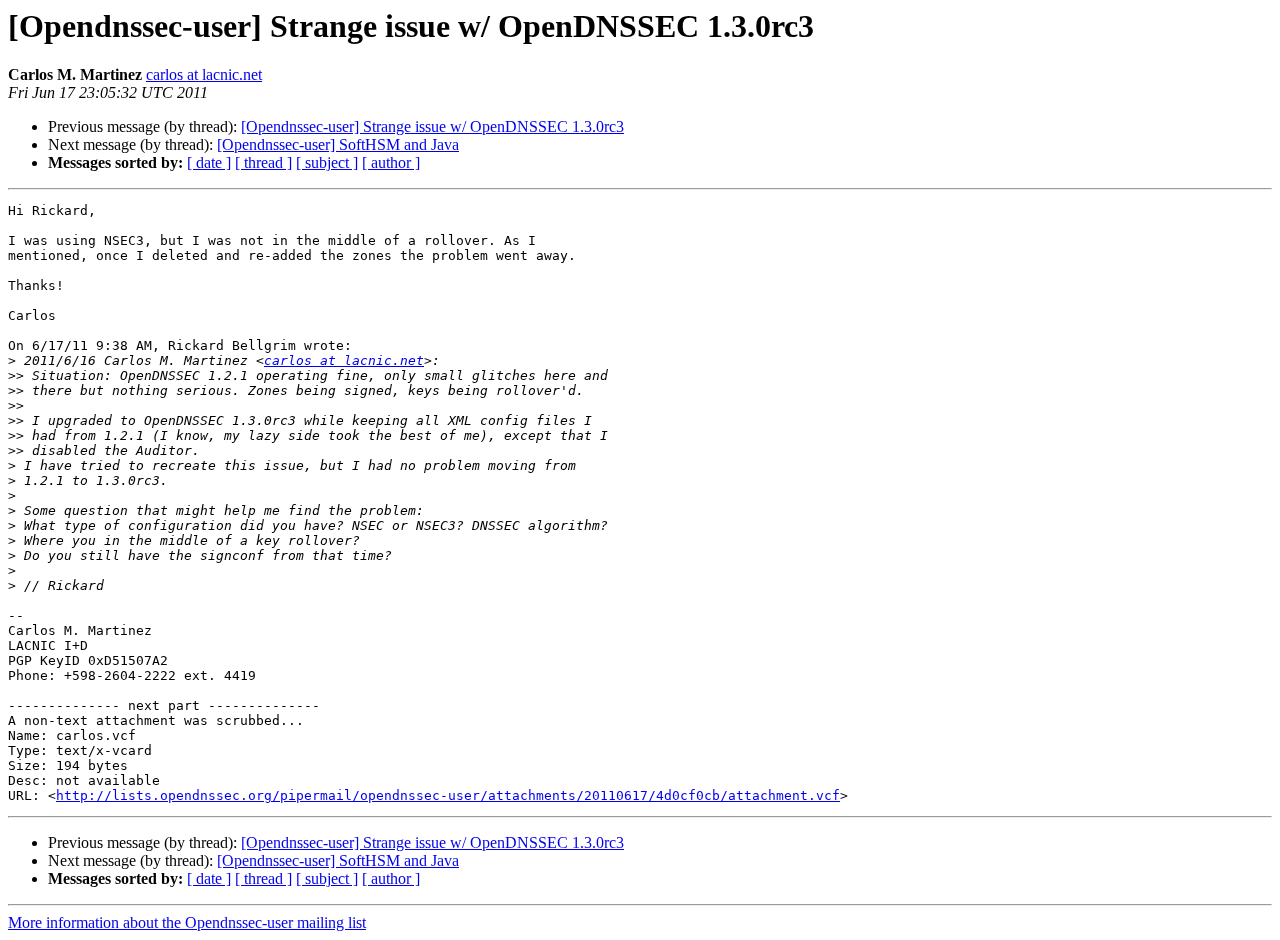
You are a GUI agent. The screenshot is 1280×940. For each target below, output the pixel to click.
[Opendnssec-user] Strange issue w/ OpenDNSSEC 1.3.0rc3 (432, 126)
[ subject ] (327, 162)
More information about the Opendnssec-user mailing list (187, 922)
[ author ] (391, 162)
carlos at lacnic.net (204, 74)
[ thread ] (263, 162)
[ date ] (209, 162)
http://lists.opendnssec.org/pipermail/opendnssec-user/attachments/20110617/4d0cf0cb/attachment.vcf (448, 795)
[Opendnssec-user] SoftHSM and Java (338, 144)
